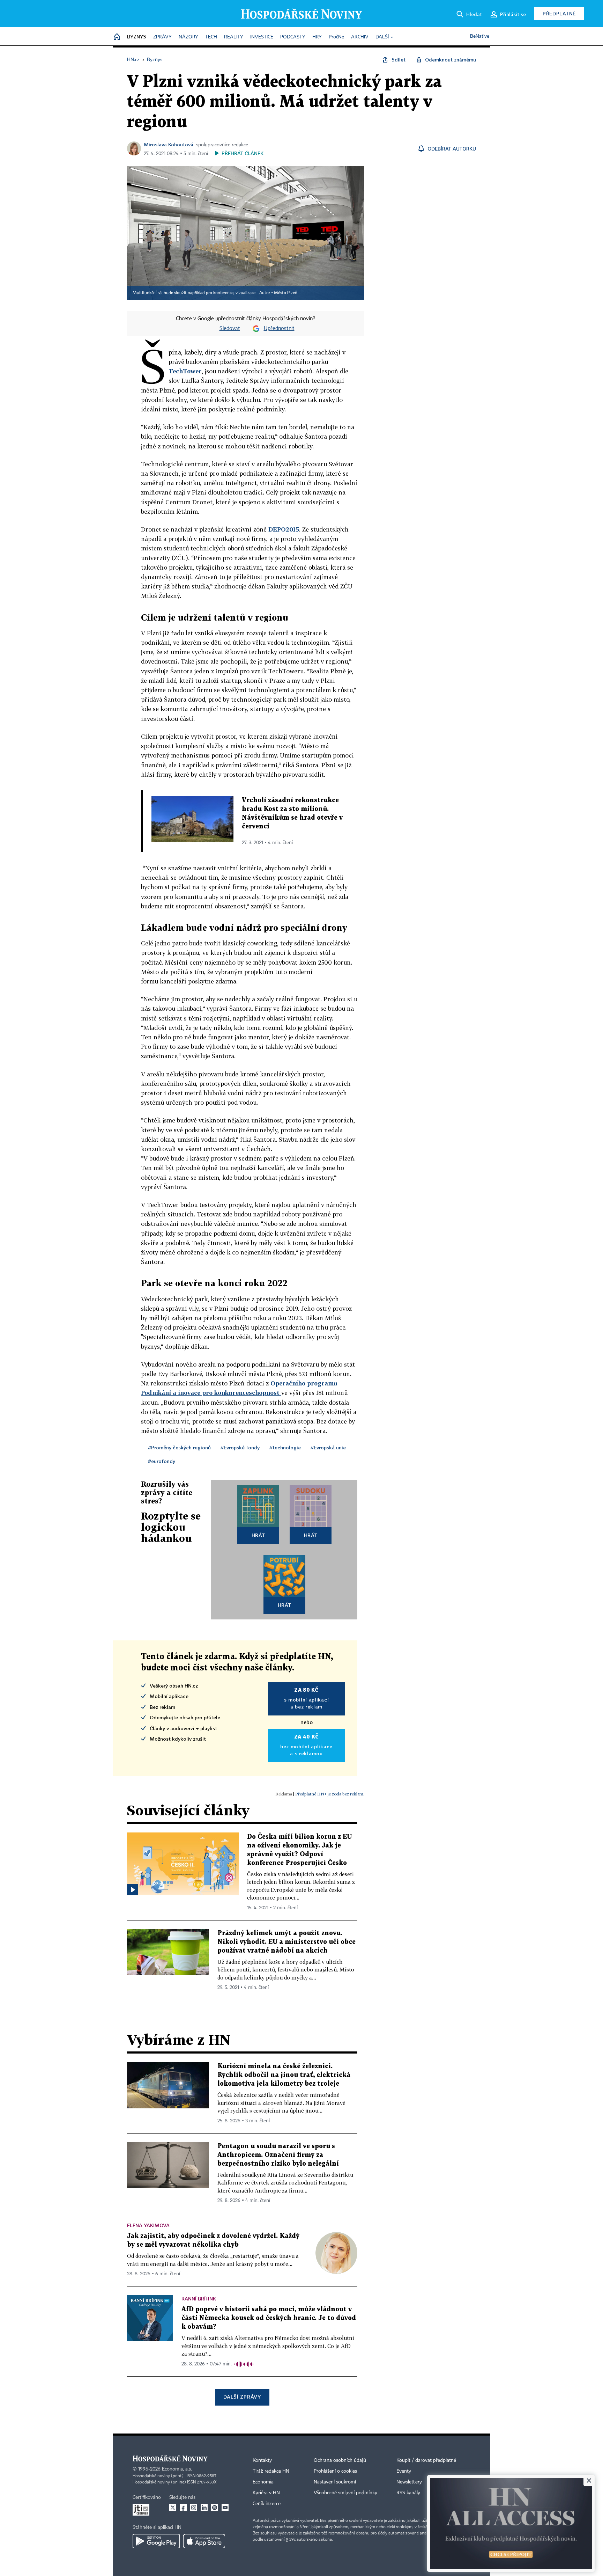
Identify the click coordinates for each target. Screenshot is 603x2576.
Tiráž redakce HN (271, 2471)
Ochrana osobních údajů (340, 2460)
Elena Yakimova (148, 2225)
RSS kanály (408, 2493)
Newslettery (409, 2482)
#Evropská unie (328, 1447)
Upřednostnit (279, 329)
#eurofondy (162, 1461)
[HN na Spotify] (215, 2508)
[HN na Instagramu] (194, 2508)
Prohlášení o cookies (335, 2471)
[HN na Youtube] (225, 2508)
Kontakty (262, 2460)
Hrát (258, 1535)
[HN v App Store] (204, 2541)
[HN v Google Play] (156, 2541)
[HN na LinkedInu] (204, 2508)
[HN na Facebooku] (183, 2508)
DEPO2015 (284, 529)
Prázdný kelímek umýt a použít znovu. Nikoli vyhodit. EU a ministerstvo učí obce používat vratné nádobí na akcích (286, 1942)
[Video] (133, 1890)
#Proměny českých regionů (179, 1447)
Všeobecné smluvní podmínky (345, 2493)
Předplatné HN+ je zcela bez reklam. (330, 1794)
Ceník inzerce (267, 2504)
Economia (263, 2482)
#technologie (285, 1447)
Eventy (404, 2471)
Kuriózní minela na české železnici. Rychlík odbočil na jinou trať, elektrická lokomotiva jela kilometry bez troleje (284, 2075)
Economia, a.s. (177, 2469)
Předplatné (559, 13)
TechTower (185, 371)
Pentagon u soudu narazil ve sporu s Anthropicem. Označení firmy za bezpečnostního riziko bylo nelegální (278, 2155)
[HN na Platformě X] (173, 2508)
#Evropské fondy (240, 1447)
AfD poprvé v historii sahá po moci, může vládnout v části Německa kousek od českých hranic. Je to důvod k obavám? (269, 2318)
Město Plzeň (286, 293)
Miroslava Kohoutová (169, 144)
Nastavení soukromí (335, 2482)
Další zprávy (242, 2397)
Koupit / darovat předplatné (426, 2460)
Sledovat (230, 329)
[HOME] (117, 37)
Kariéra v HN (266, 2493)
